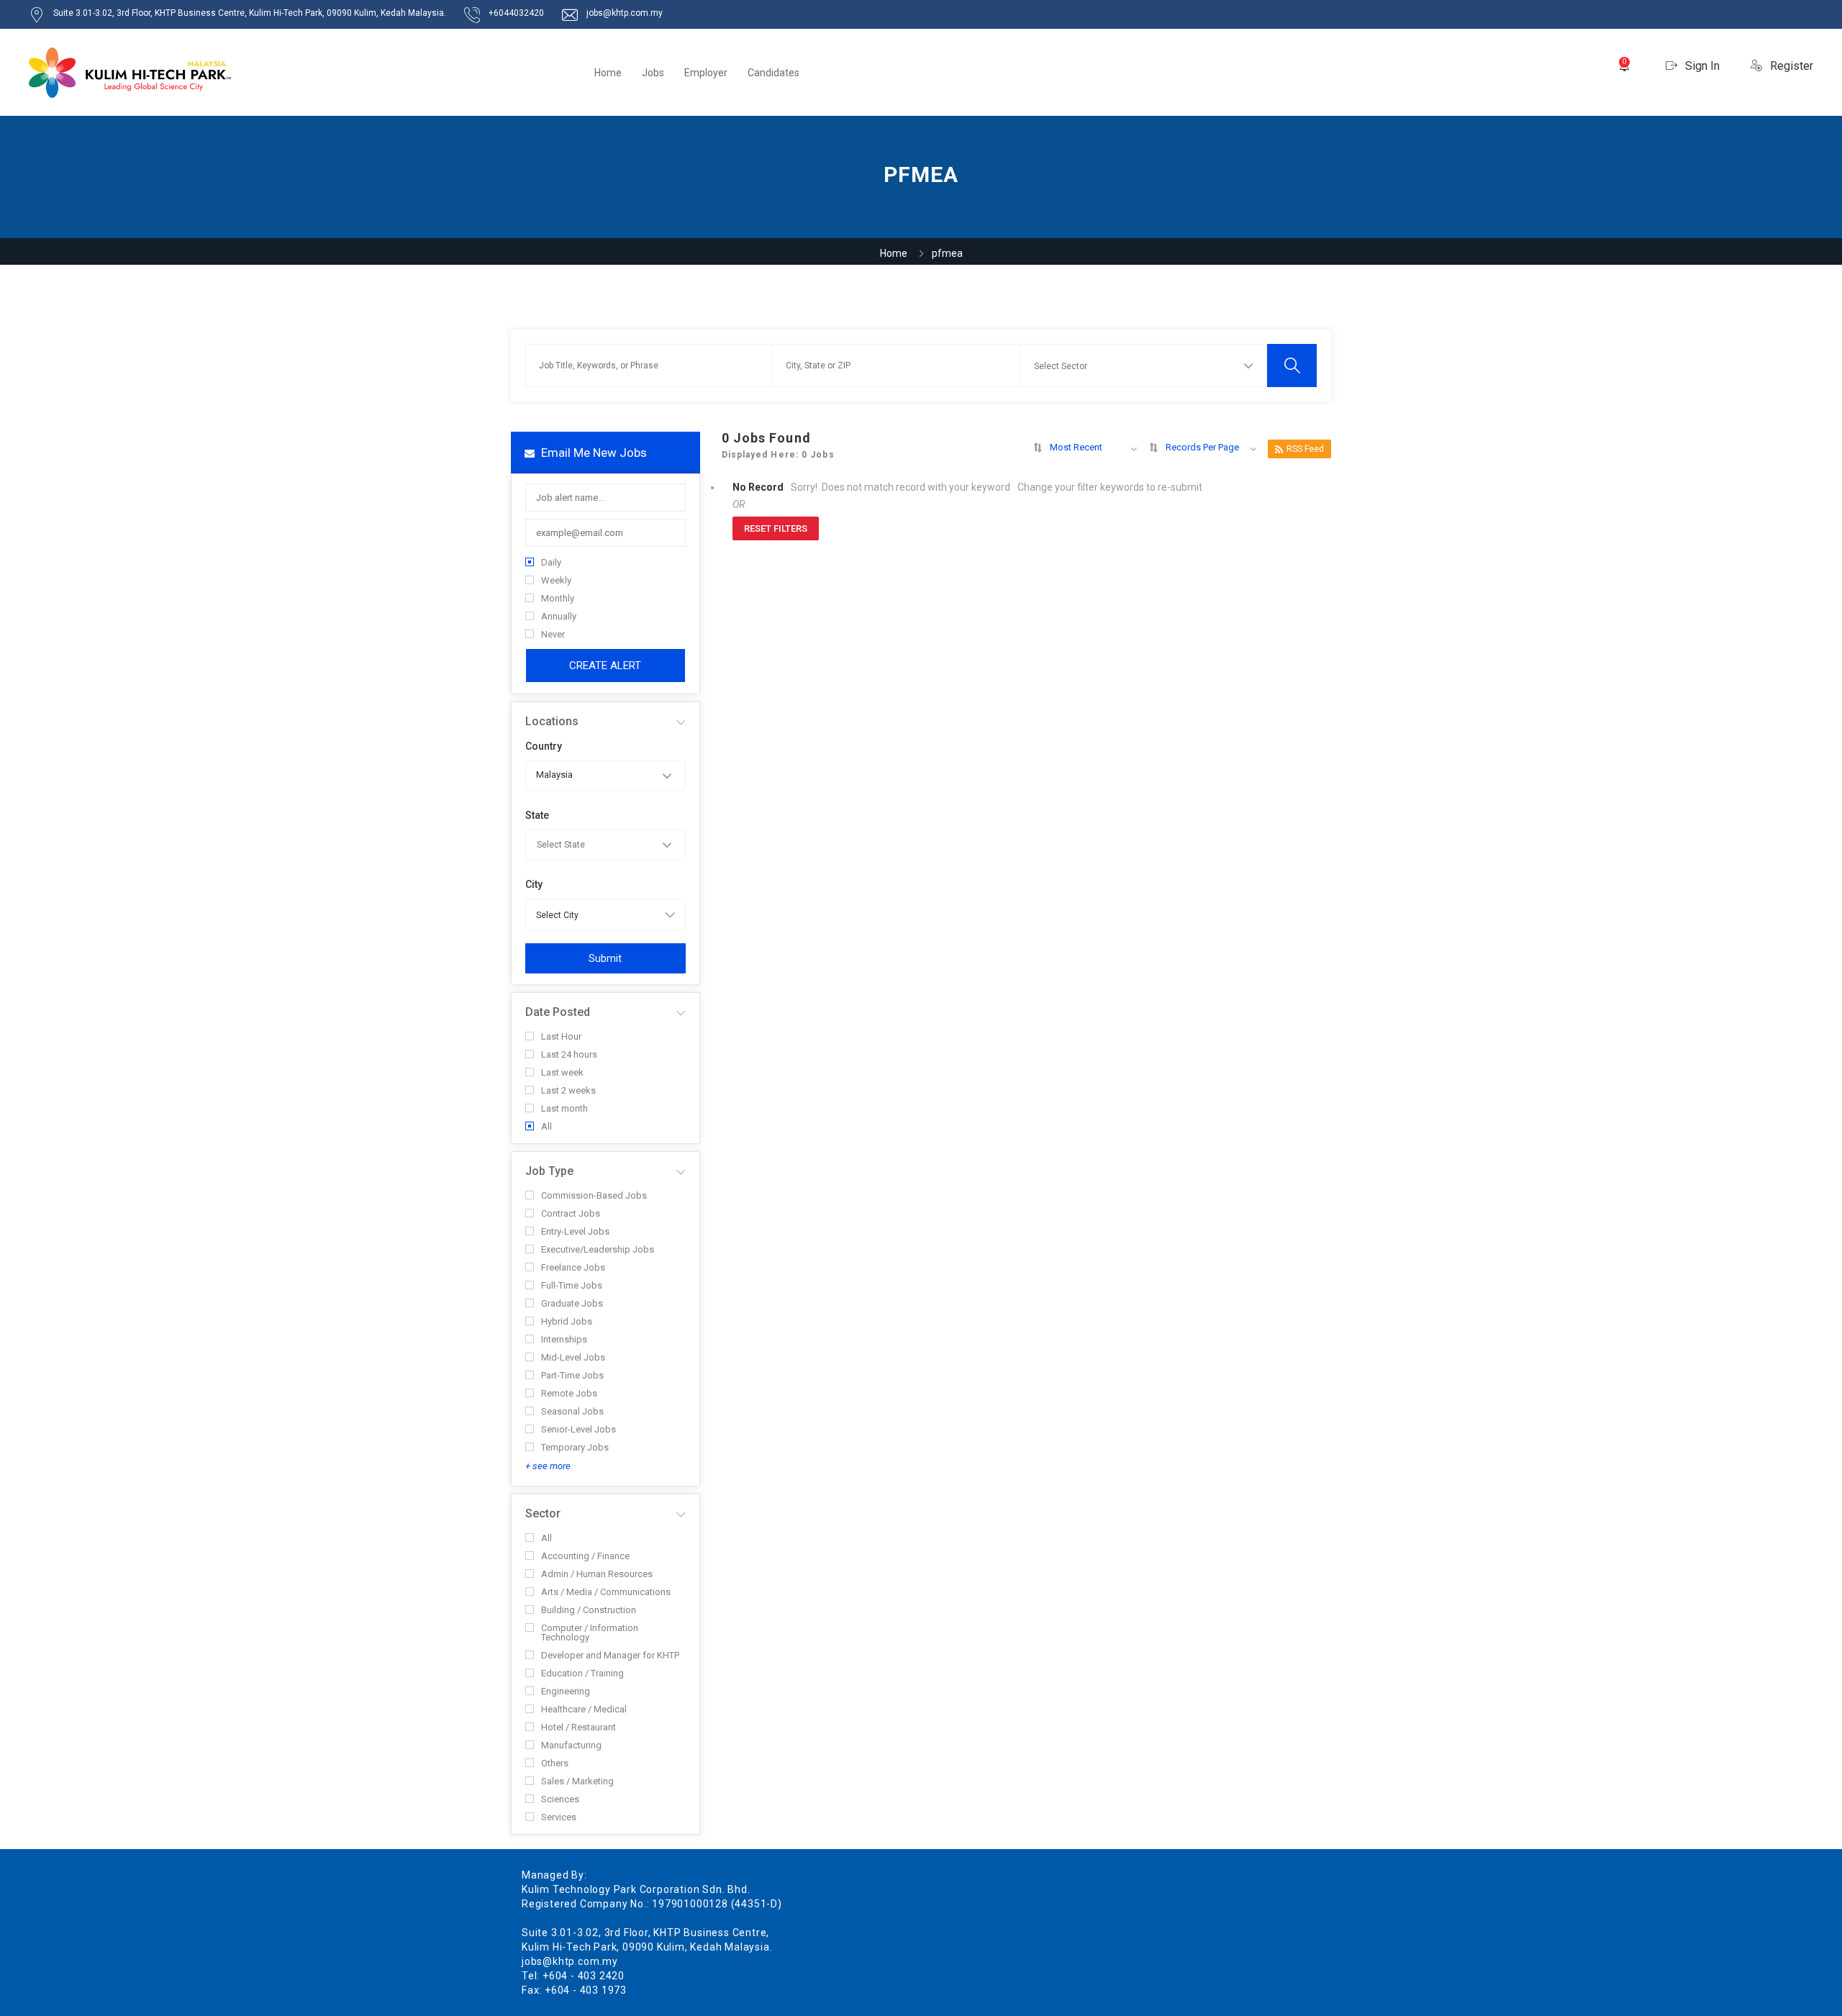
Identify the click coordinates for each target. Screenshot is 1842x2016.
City (534, 884)
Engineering (566, 1691)
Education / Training (582, 1673)
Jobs (653, 73)
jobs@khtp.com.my (625, 13)
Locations (552, 721)
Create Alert (605, 666)
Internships (564, 1339)
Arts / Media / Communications (606, 1592)
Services (559, 1817)
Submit (605, 958)
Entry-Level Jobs (575, 1231)
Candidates (773, 73)
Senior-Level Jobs (579, 1429)
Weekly (556, 580)
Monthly (558, 598)
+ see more (548, 1466)
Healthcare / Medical (584, 1709)
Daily (551, 562)
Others (555, 1763)
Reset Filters (776, 528)
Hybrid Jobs (567, 1321)
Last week (562, 1072)
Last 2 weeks (568, 1090)
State (537, 815)
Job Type (549, 1171)
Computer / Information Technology (590, 1633)
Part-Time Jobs (572, 1375)
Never (553, 634)
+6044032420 (516, 13)
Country (544, 746)
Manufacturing (571, 1745)
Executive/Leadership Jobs (598, 1249)
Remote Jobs (569, 1393)
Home (608, 73)
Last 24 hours (569, 1054)
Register (1790, 66)
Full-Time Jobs (572, 1285)
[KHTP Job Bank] (130, 73)
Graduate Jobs (572, 1303)
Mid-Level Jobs (573, 1357)
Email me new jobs (593, 453)
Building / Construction (589, 1610)
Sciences (560, 1799)
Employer (706, 73)
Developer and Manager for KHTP (610, 1655)
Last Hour (561, 1036)
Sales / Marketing (577, 1781)
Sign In (1701, 66)
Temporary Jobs (575, 1447)
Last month (564, 1108)
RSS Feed (1305, 449)
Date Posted (558, 1012)
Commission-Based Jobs (594, 1195)
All (546, 1126)
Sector (543, 1513)
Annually (559, 616)
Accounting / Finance (585, 1556)
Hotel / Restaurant (579, 1727)
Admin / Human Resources (597, 1574)
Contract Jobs (571, 1213)
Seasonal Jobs (572, 1411)
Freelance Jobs (573, 1267)
